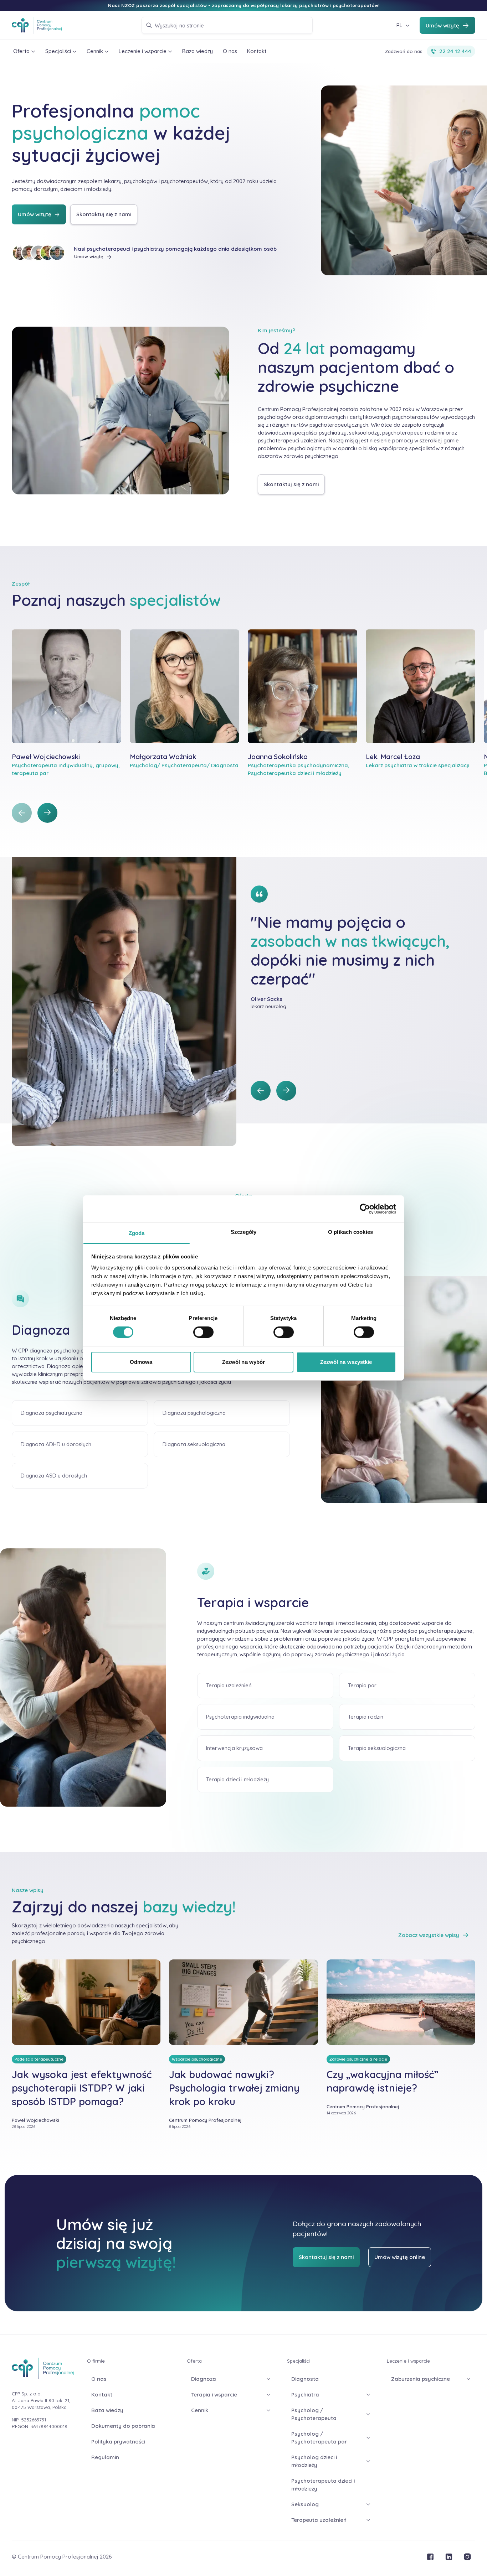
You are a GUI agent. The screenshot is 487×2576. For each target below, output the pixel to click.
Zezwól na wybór (244, 1362)
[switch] (203, 1332)
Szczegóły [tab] (244, 1232)
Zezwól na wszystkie (346, 1362)
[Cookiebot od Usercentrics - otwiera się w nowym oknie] (365, 1209)
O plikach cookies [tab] (350, 1232)
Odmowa (141, 1362)
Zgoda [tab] (137, 1233)
